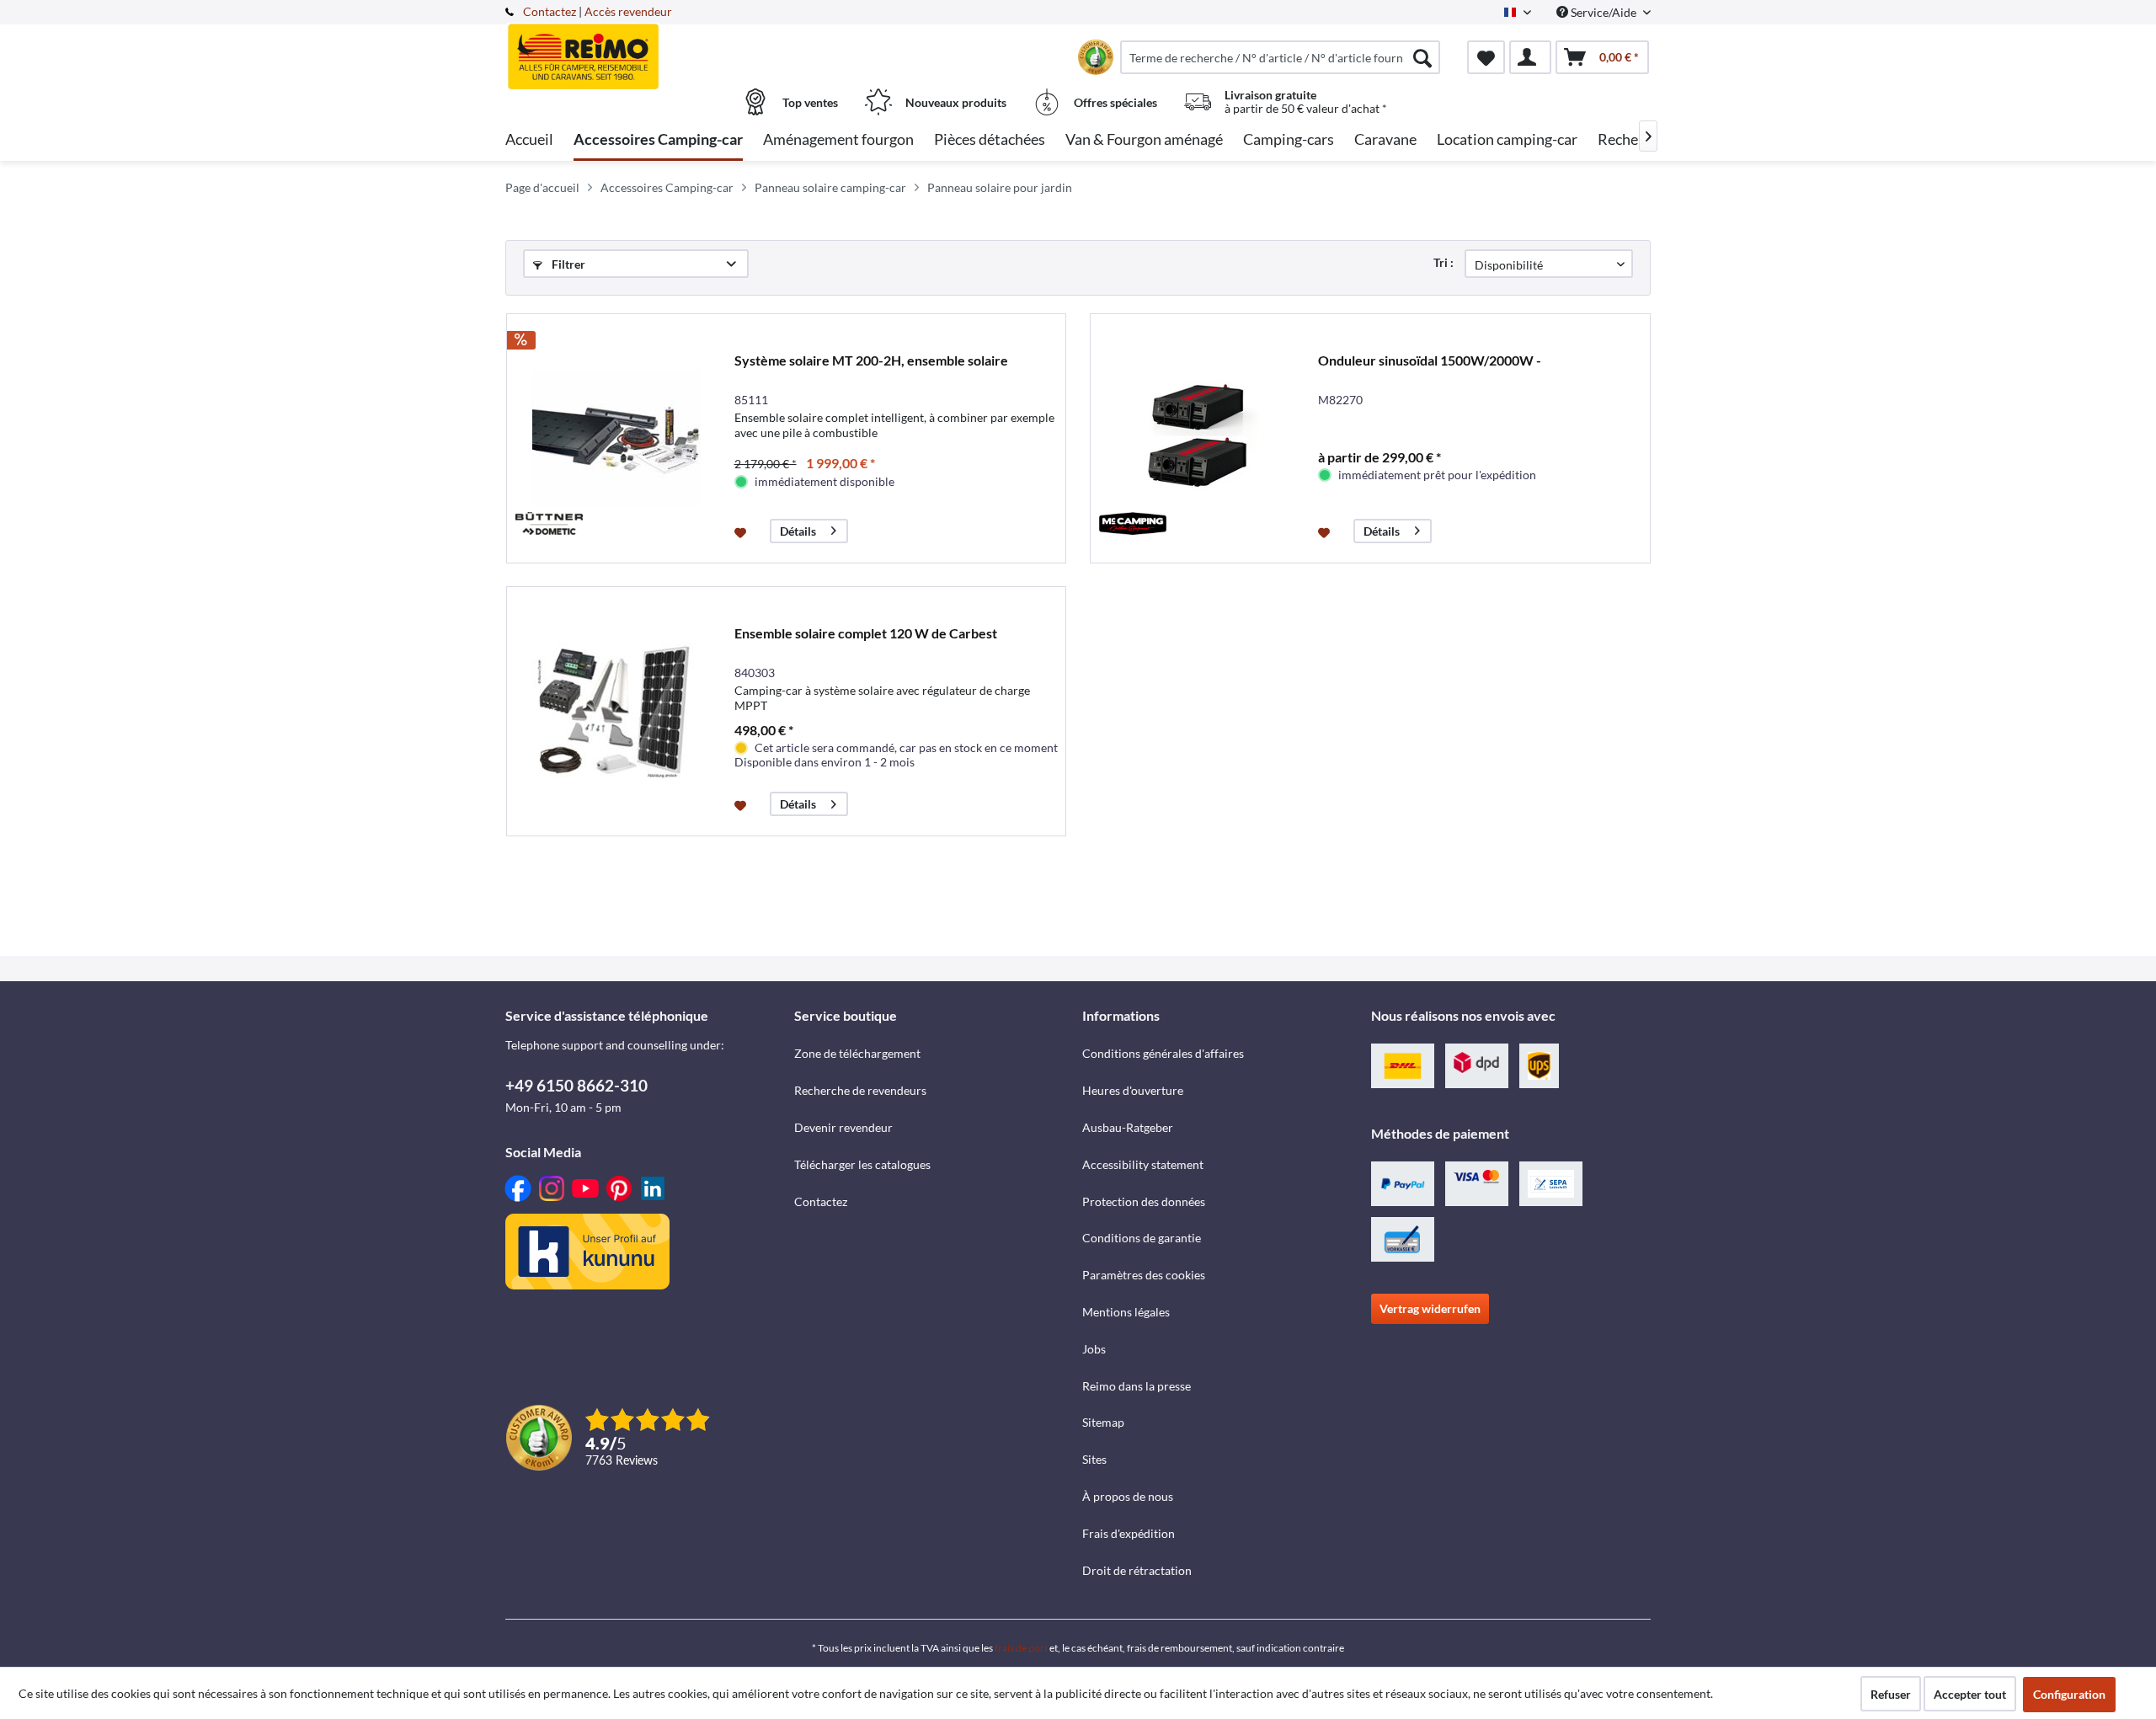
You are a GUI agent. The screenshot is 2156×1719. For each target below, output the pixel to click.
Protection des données (1144, 1201)
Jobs (1094, 1349)
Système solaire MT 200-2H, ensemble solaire (871, 360)
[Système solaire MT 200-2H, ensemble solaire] (616, 438)
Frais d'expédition (1129, 1533)
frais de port (1021, 1648)
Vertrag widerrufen (1430, 1308)
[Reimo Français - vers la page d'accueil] (648, 48)
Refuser (1891, 1694)
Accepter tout (1970, 1694)
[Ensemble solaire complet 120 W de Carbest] (616, 711)
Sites (1094, 1459)
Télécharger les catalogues (862, 1164)
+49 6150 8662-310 (576, 1085)
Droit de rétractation (1137, 1570)
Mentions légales (1126, 1312)
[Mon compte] (1530, 57)
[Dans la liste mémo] (742, 531)
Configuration (2069, 1694)
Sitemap (1103, 1422)
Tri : (1444, 262)
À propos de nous (1128, 1496)
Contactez (550, 11)
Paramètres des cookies (1144, 1275)
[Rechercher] (1422, 57)
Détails (798, 531)
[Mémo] (1486, 57)
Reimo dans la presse (1137, 1386)
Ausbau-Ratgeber (1128, 1127)
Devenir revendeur (843, 1127)
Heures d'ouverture (1133, 1090)
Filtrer (567, 264)
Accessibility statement (1143, 1164)
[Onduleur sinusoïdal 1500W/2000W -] (1200, 438)
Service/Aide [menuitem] (1604, 12)
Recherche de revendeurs (860, 1090)
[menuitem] (1280, 57)
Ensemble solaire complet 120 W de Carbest (866, 633)
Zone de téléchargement (857, 1053)
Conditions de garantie (1142, 1238)
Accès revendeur (628, 11)
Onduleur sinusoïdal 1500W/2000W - (1430, 360)
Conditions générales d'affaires (1163, 1053)
